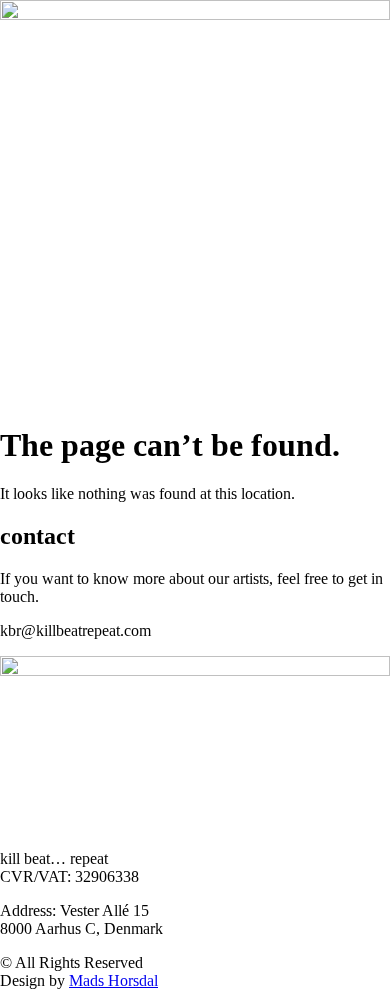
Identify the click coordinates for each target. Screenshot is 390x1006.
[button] (195, 397)
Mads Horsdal (113, 980)
